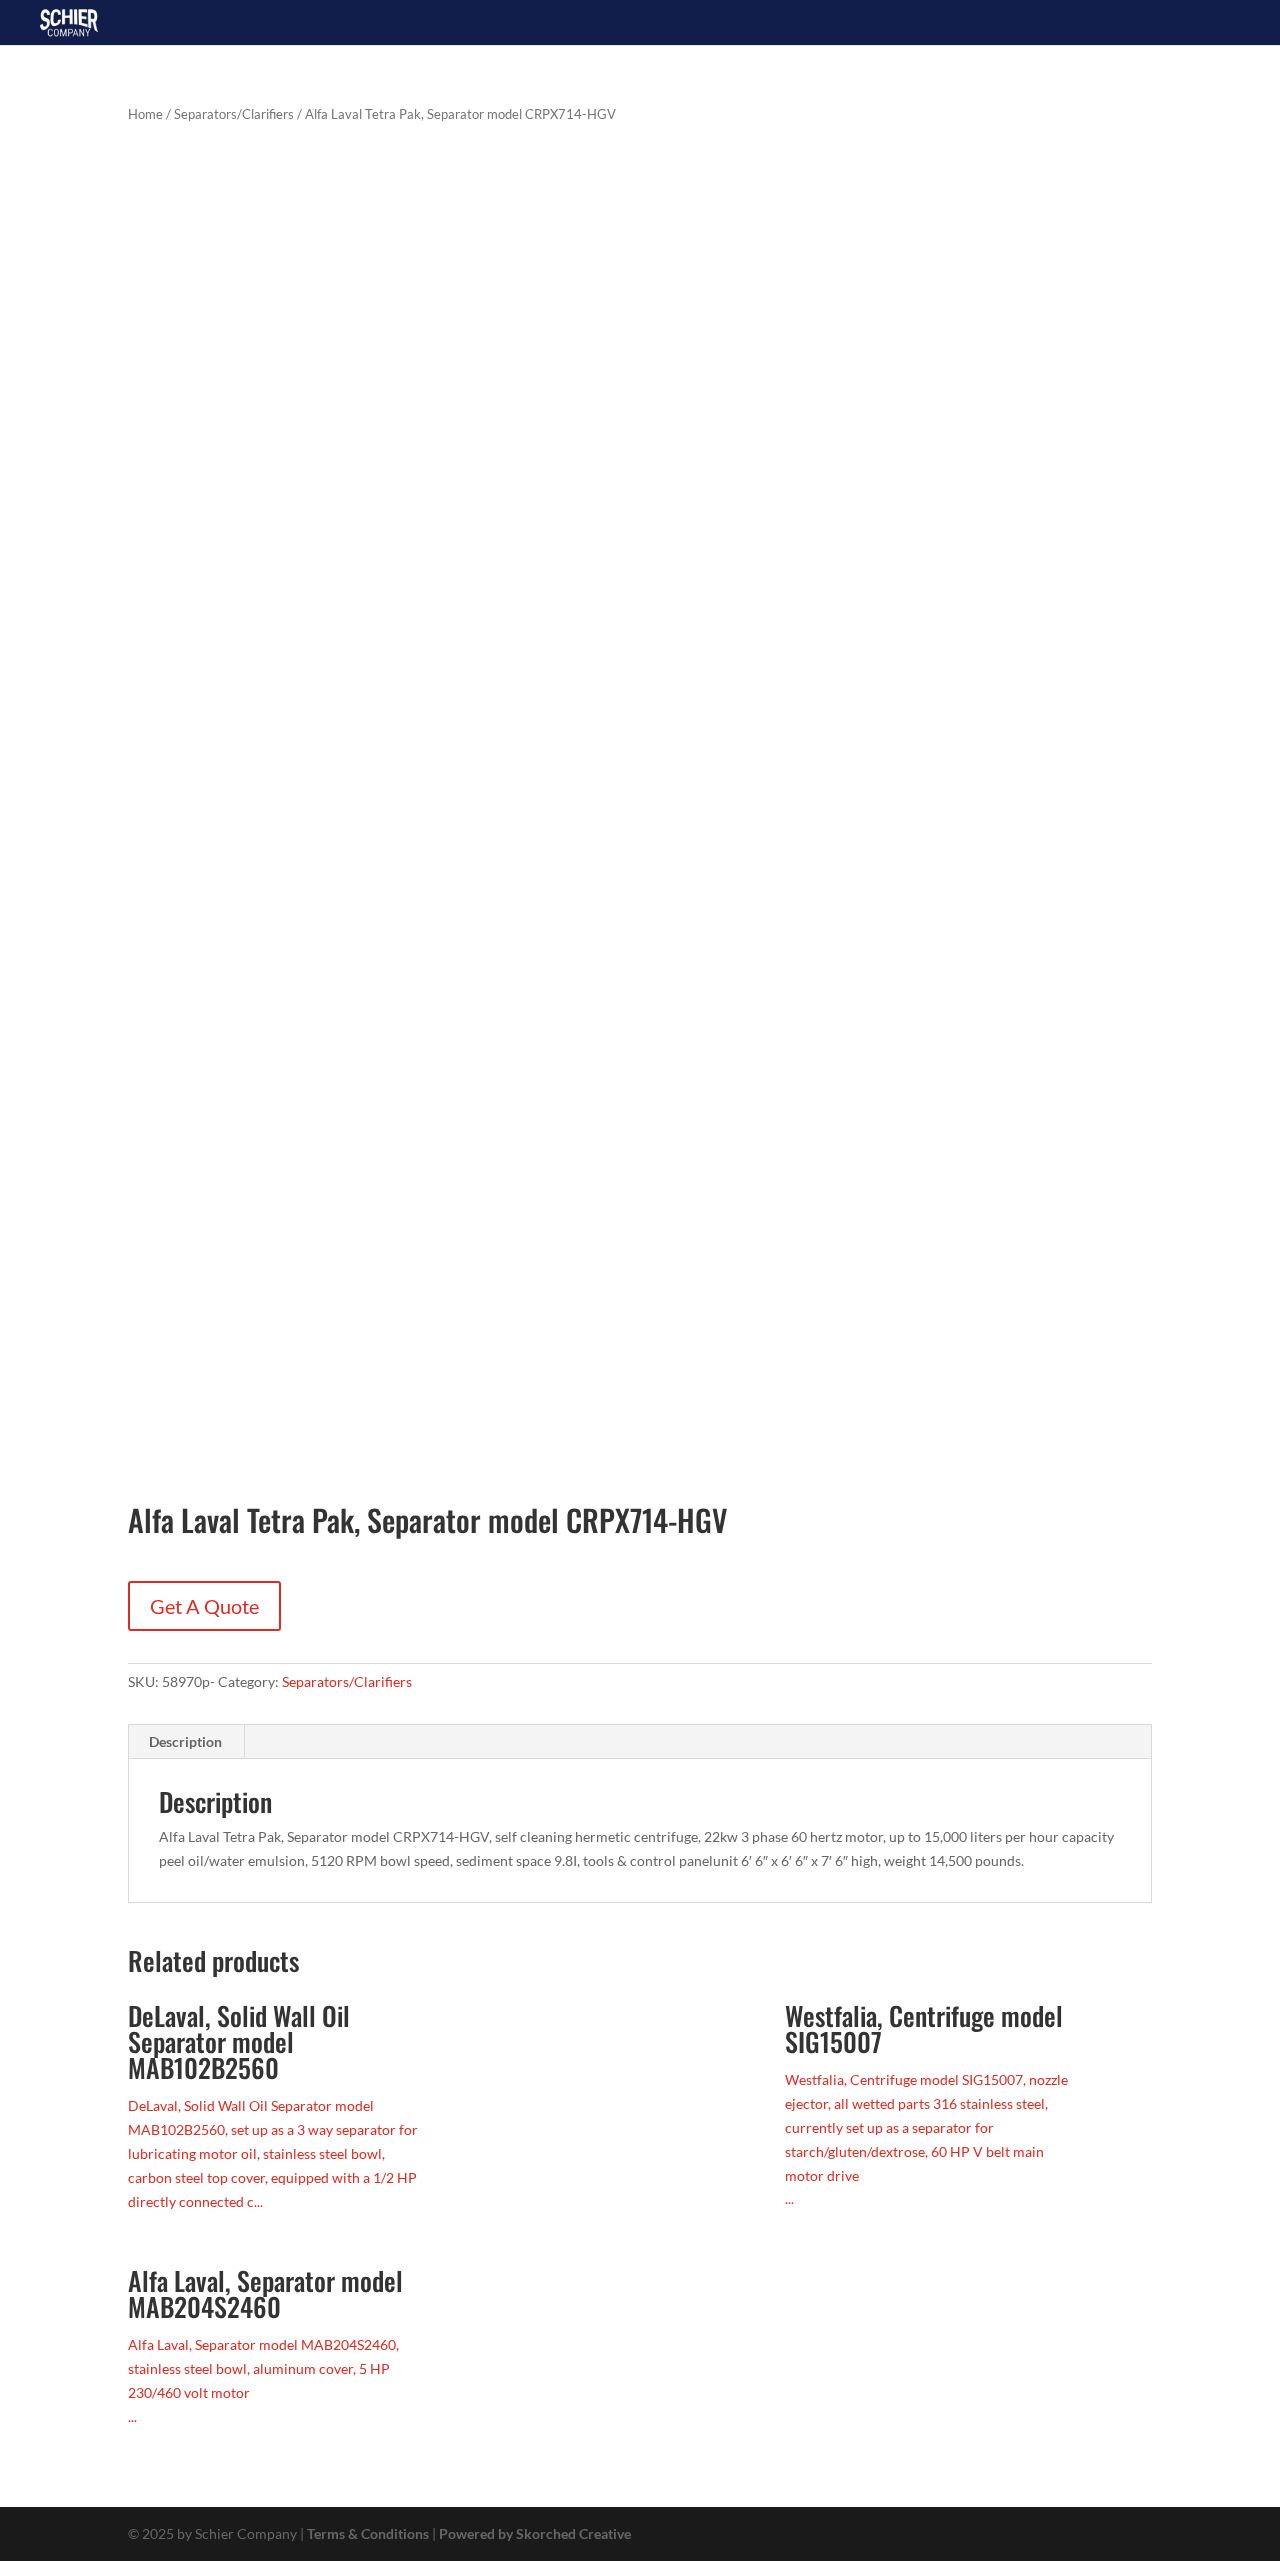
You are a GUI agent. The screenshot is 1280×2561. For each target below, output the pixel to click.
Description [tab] (185, 1741)
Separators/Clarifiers (234, 114)
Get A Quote (204, 1606)
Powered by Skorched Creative (535, 2533)
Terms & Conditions (368, 2533)
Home (145, 114)
